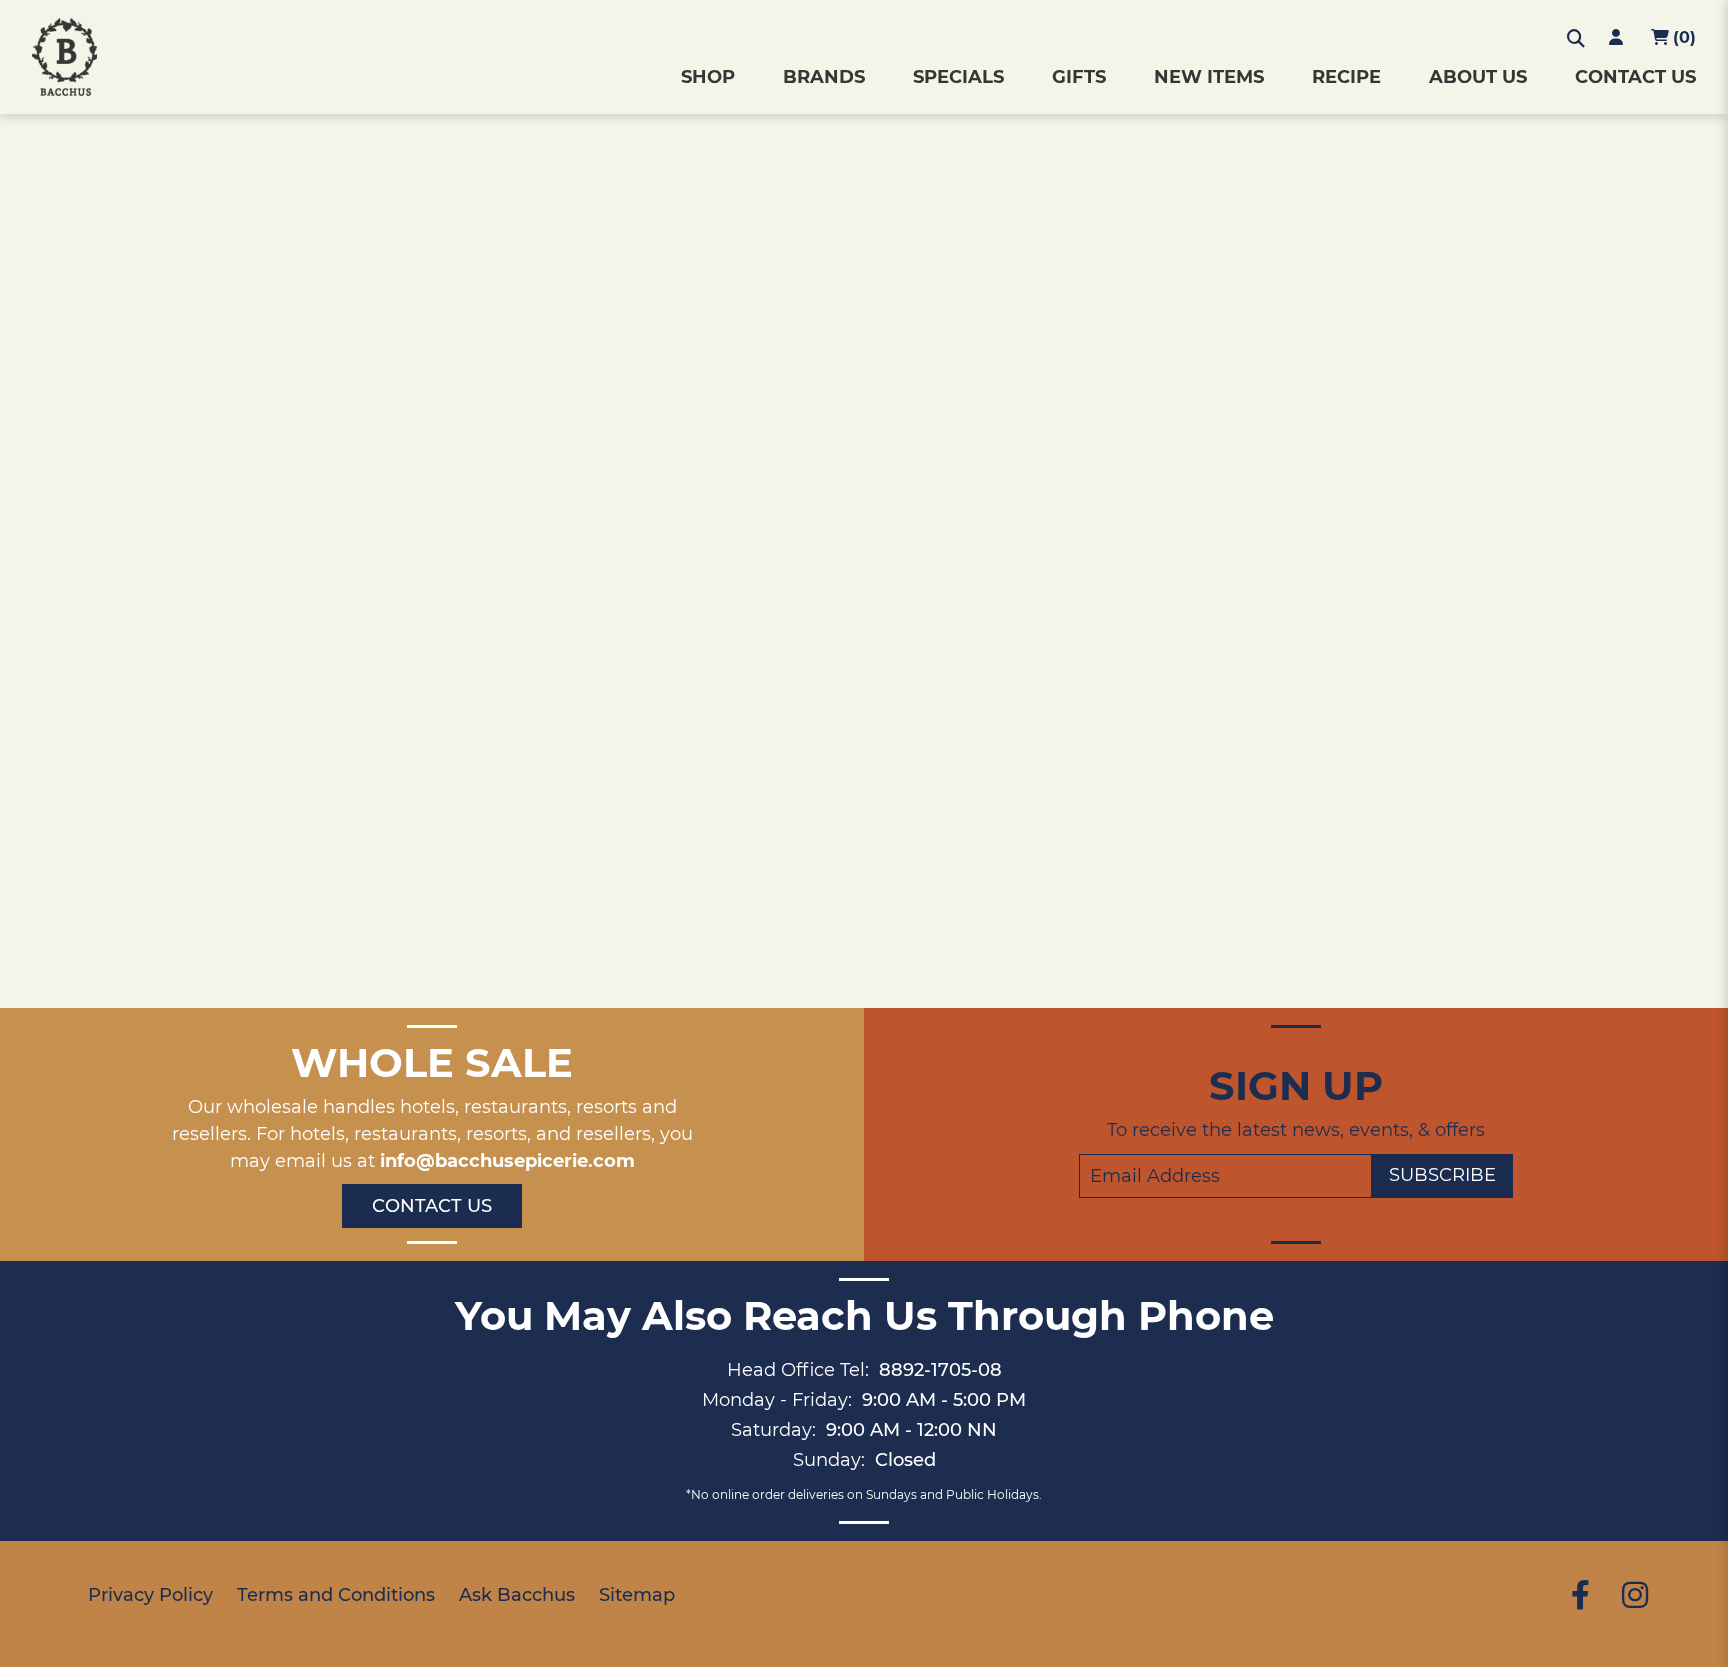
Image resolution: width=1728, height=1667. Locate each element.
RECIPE (1346, 77)
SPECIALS (958, 77)
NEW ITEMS (1209, 77)
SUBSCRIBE (1442, 1175)
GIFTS (1079, 77)
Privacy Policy (150, 1595)
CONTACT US (1635, 77)
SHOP (708, 77)
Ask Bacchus (517, 1595)
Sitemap (637, 1595)
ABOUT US (1478, 77)
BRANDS (824, 77)
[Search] (1576, 39)
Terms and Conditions (336, 1595)
